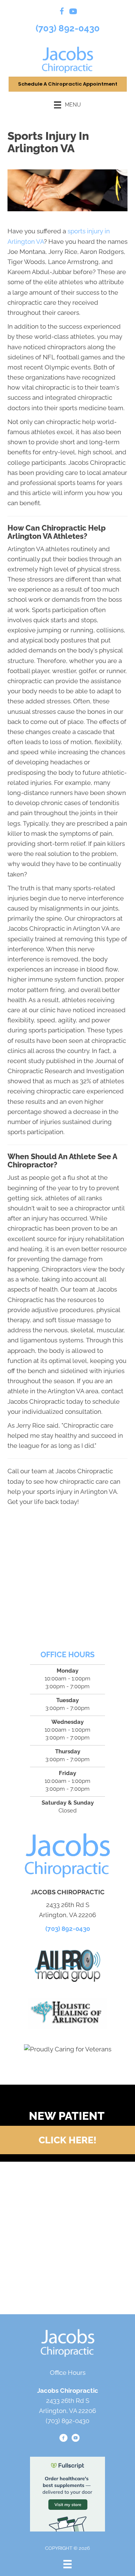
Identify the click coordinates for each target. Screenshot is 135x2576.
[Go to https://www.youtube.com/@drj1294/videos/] (73, 13)
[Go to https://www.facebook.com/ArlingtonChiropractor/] (62, 13)
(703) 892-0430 (68, 28)
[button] (67, 2140)
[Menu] (67, 2564)
